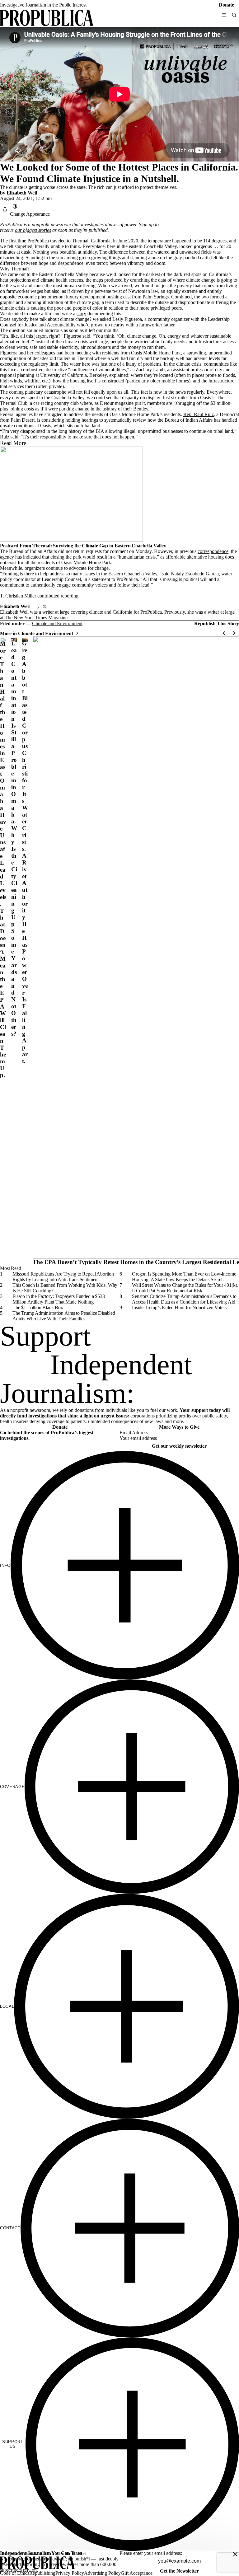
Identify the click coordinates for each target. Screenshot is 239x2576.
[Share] (5, 209)
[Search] (234, 15)
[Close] (235, 2554)
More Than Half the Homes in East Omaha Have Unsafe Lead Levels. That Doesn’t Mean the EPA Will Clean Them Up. (3, 859)
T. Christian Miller (18, 596)
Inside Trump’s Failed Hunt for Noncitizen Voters (179, 1307)
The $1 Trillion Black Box (38, 1307)
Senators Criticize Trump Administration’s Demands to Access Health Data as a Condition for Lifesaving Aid (184, 1299)
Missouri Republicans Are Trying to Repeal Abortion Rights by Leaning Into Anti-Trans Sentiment (63, 1277)
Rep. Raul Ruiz (199, 414)
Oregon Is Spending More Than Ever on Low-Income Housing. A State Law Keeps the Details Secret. (184, 1277)
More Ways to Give (179, 1427)
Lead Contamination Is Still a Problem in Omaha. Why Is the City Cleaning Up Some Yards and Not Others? (14, 838)
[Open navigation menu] (224, 15)
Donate (226, 5)
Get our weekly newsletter (179, 1446)
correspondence (213, 551)
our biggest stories (33, 230)
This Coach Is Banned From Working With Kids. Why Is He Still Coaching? (65, 1288)
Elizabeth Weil (22, 193)
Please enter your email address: (151, 2553)
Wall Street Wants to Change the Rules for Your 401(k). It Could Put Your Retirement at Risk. (185, 1288)
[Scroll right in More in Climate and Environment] (234, 633)
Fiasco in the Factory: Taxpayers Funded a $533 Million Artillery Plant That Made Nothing (59, 1299)
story (81, 314)
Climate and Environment (57, 623)
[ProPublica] (47, 19)
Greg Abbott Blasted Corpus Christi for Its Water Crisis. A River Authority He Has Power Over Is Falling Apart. (25, 852)
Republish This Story (217, 624)
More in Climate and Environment (37, 633)
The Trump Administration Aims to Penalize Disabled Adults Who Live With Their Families (64, 1316)
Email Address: (134, 1433)
